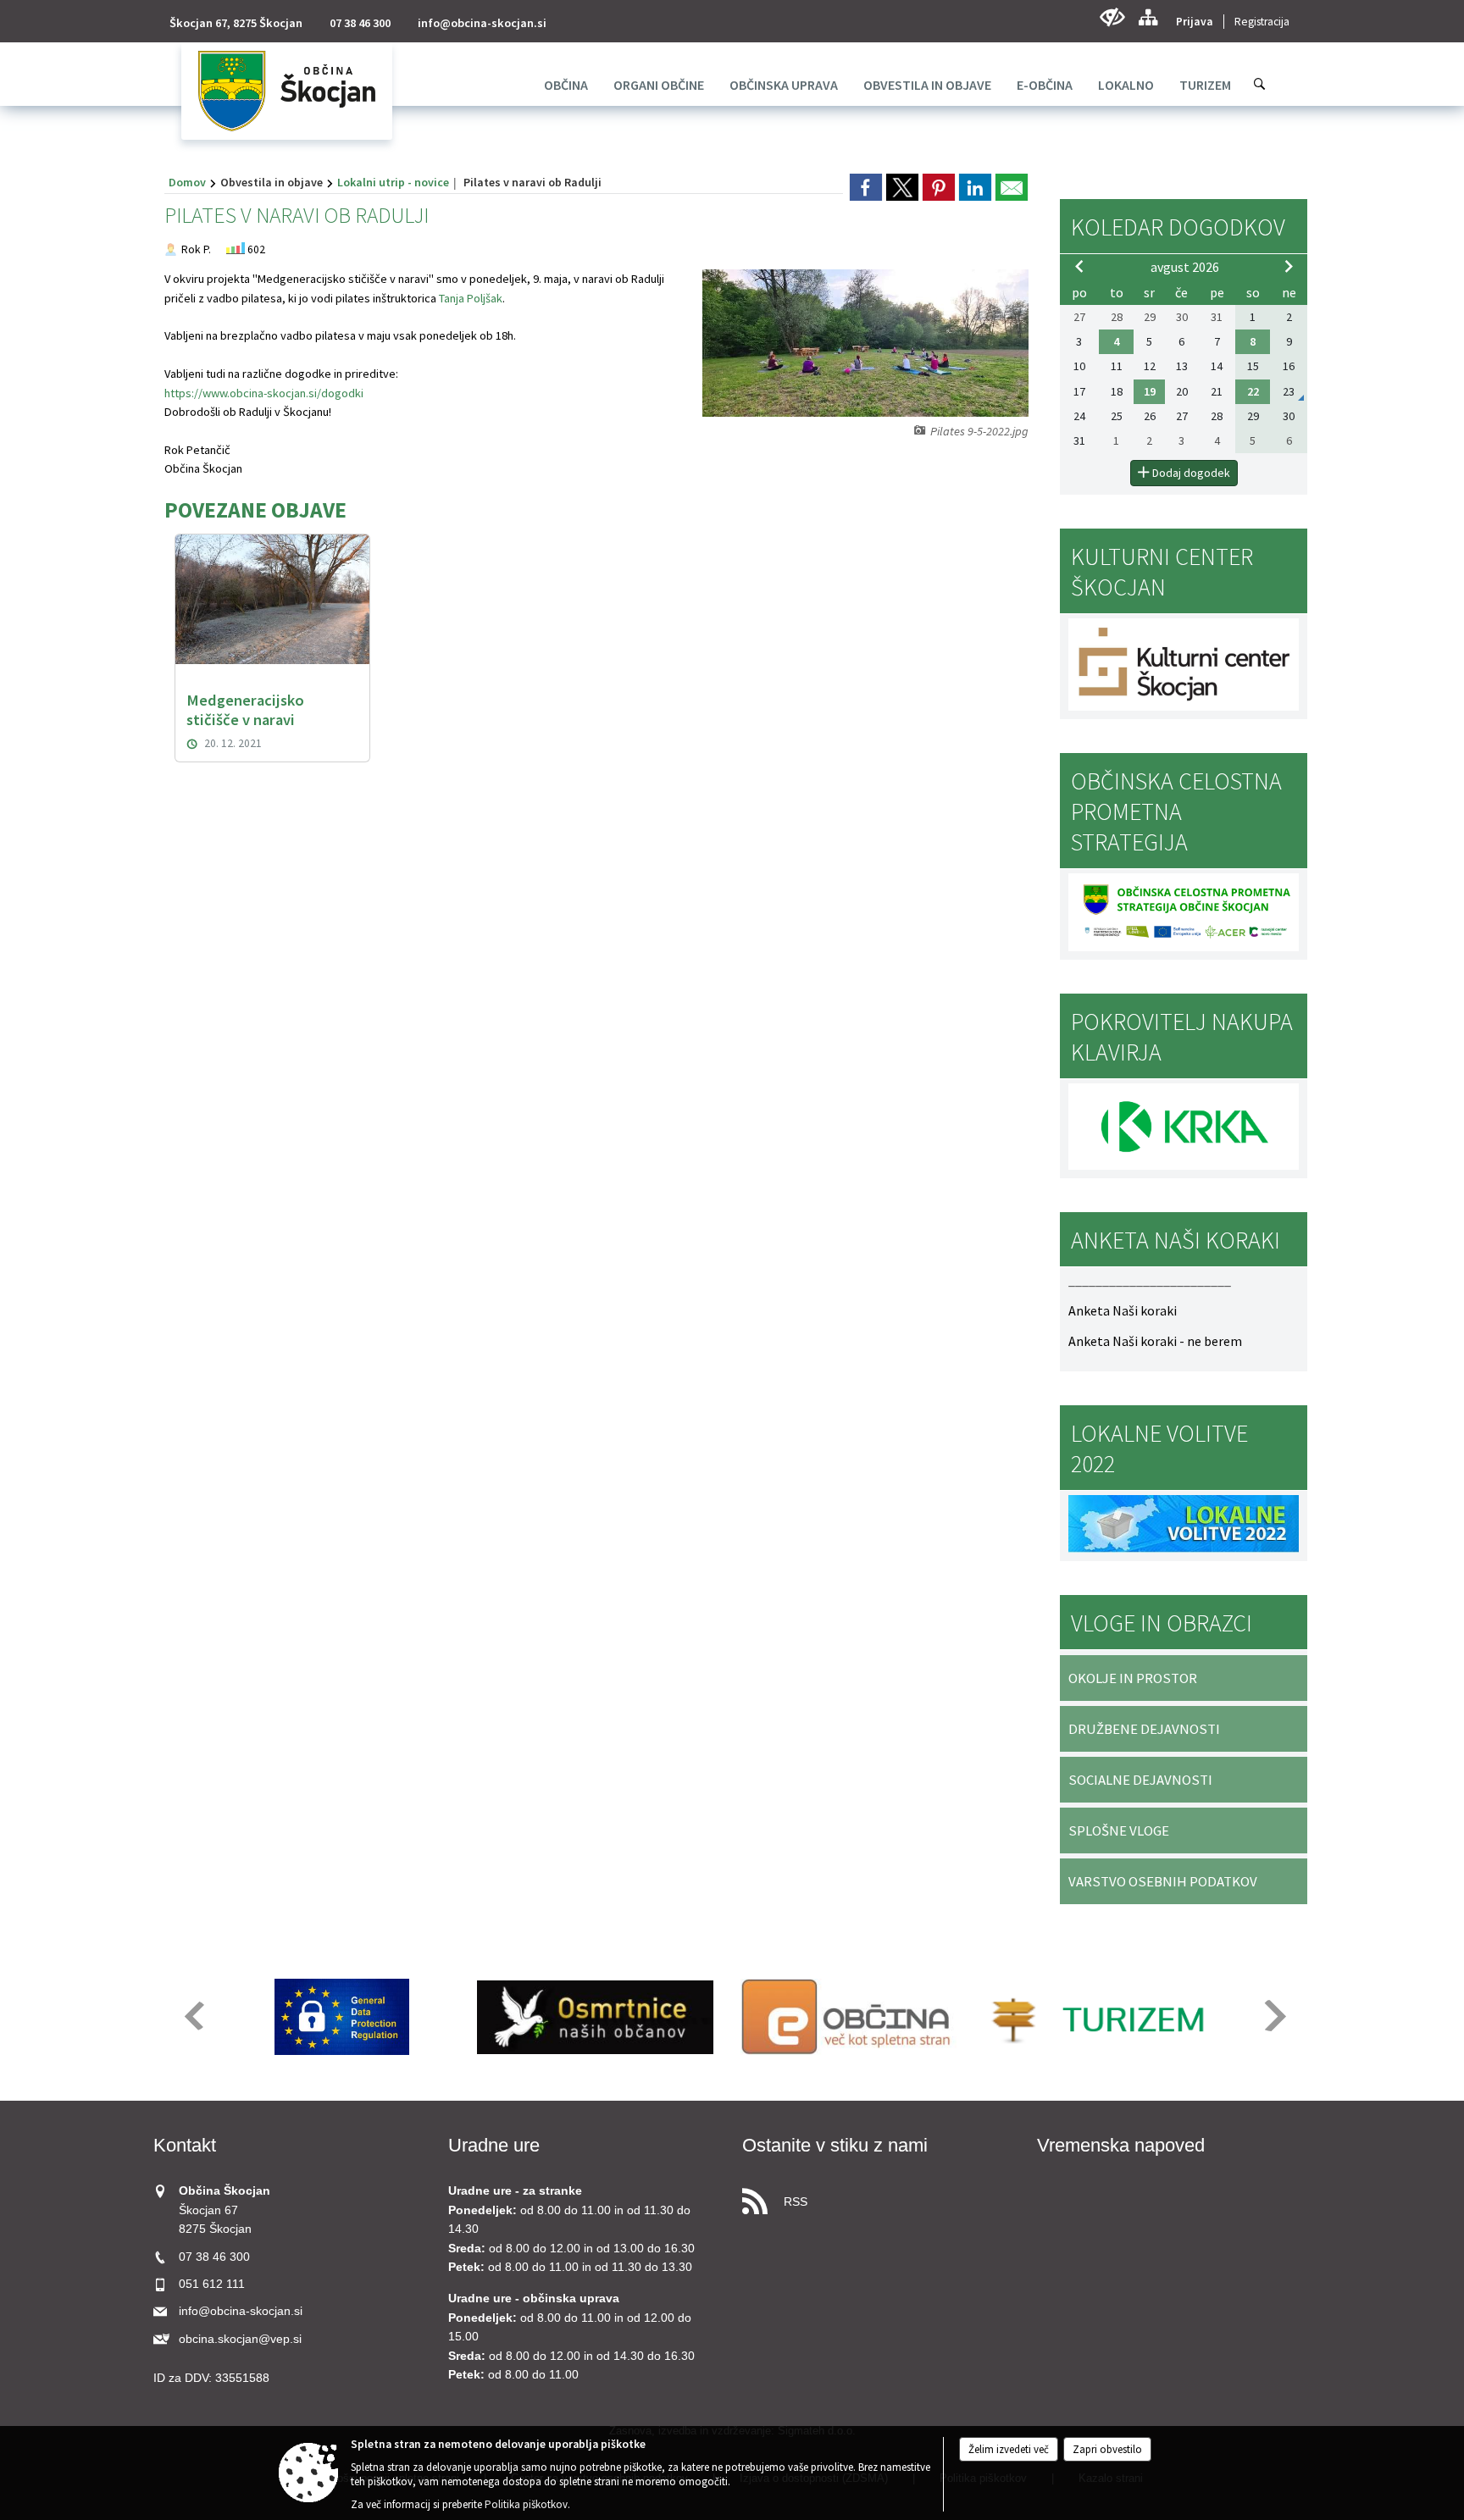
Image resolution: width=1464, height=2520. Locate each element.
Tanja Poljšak (471, 298)
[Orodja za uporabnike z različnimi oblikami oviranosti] (1112, 17)
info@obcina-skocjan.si (482, 23)
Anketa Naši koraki (1123, 1310)
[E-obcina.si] (848, 2017)
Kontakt (185, 2145)
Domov (187, 182)
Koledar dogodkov (1178, 227)
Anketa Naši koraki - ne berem (1155, 1341)
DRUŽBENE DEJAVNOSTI (1144, 1729)
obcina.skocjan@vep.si (240, 2339)
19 (1150, 391)
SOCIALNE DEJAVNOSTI (1140, 1780)
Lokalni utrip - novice (393, 182)
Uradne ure (494, 2145)
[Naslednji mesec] (1289, 266)
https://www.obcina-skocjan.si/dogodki (264, 393)
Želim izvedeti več (1009, 2449)
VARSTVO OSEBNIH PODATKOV (1163, 1881)
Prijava (1195, 22)
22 (1253, 391)
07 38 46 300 (360, 23)
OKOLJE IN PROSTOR (1133, 1678)
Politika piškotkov (526, 2504)
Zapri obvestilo (1107, 2449)
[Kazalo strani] (1148, 17)
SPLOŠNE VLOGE (1119, 1830)
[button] (193, 2016)
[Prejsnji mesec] (1079, 266)
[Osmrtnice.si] (595, 2017)
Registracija (1262, 22)
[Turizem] (1102, 2017)
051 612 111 (212, 2284)
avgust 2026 (1185, 267)
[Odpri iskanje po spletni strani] (1260, 84)
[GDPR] (342, 2017)
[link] (866, 187)
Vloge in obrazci (1162, 1623)
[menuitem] (566, 85)
